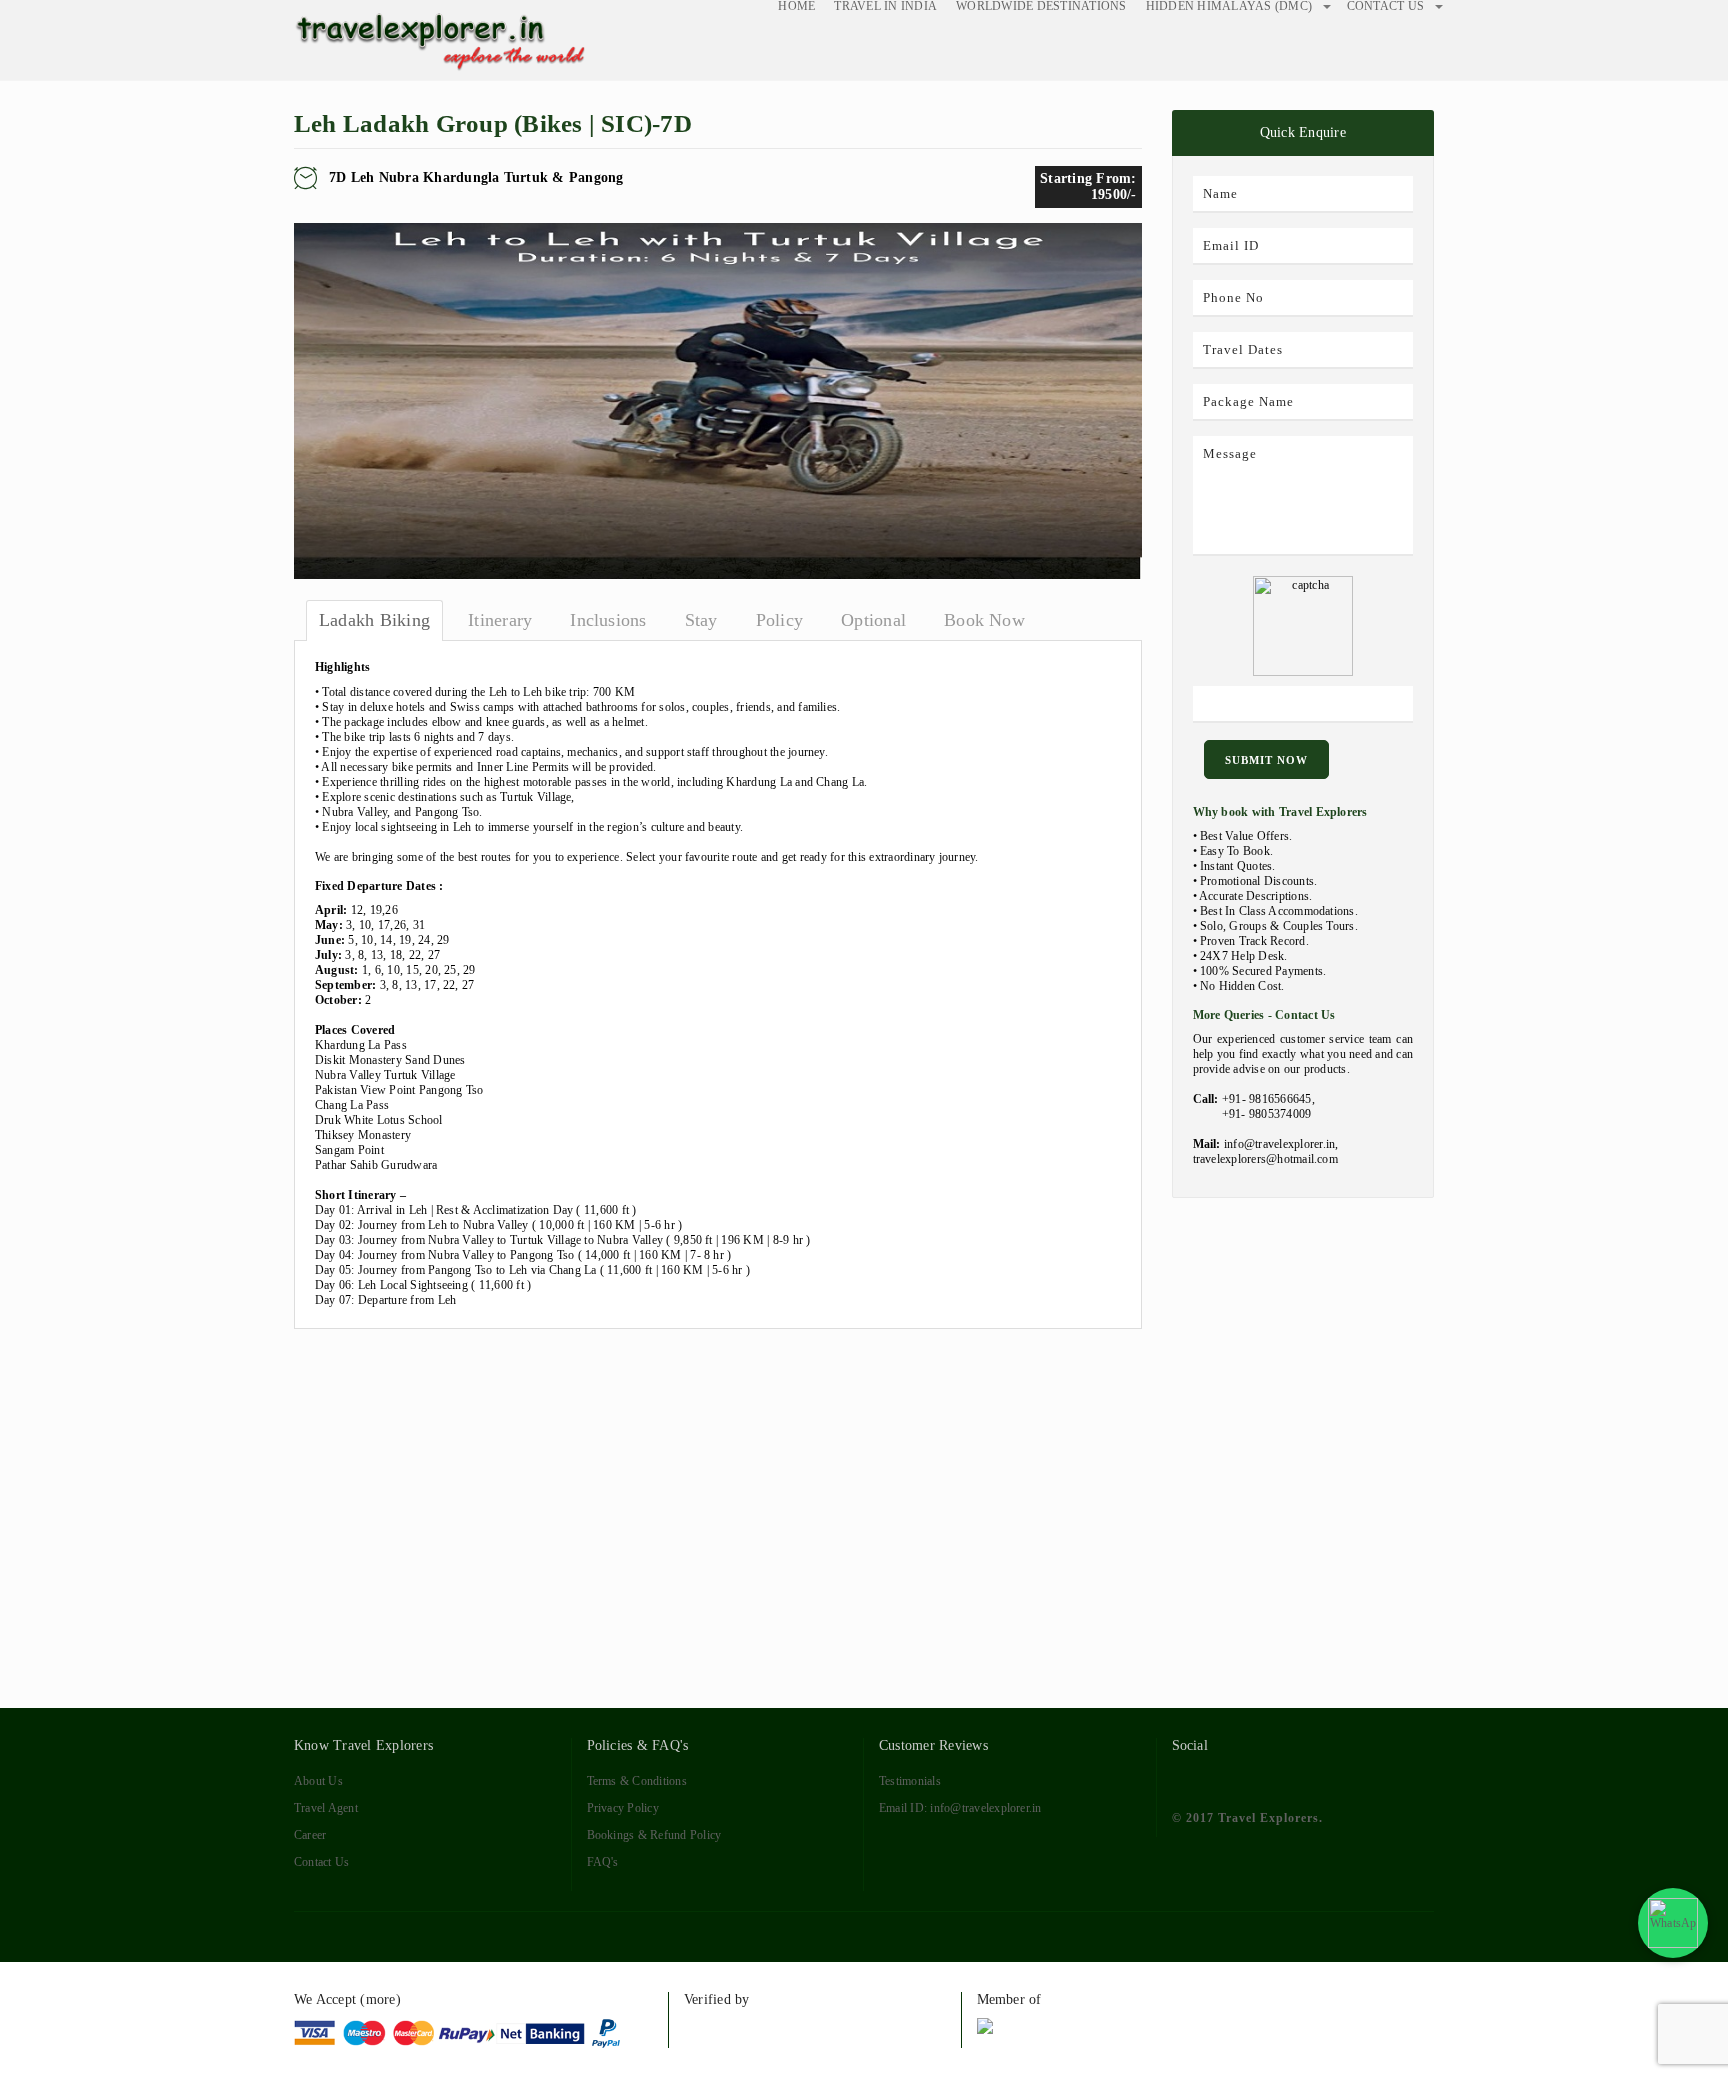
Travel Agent (326, 1808)
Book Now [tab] (984, 620)
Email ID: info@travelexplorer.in (960, 1808)
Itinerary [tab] (500, 620)
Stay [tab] (701, 620)
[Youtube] (1292, 1778)
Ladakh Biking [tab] (374, 620)
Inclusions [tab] (608, 620)
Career (310, 1835)
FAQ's (603, 1862)
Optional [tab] (873, 620)
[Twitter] (1219, 1778)
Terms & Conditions (637, 1781)
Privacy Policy (623, 1808)
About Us (318, 1781)
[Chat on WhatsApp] (1673, 1923)
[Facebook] (1183, 1778)
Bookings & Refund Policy (654, 1835)
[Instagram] (1329, 1778)
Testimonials (910, 1781)
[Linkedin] (1256, 1778)
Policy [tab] (779, 620)
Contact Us (321, 1862)
